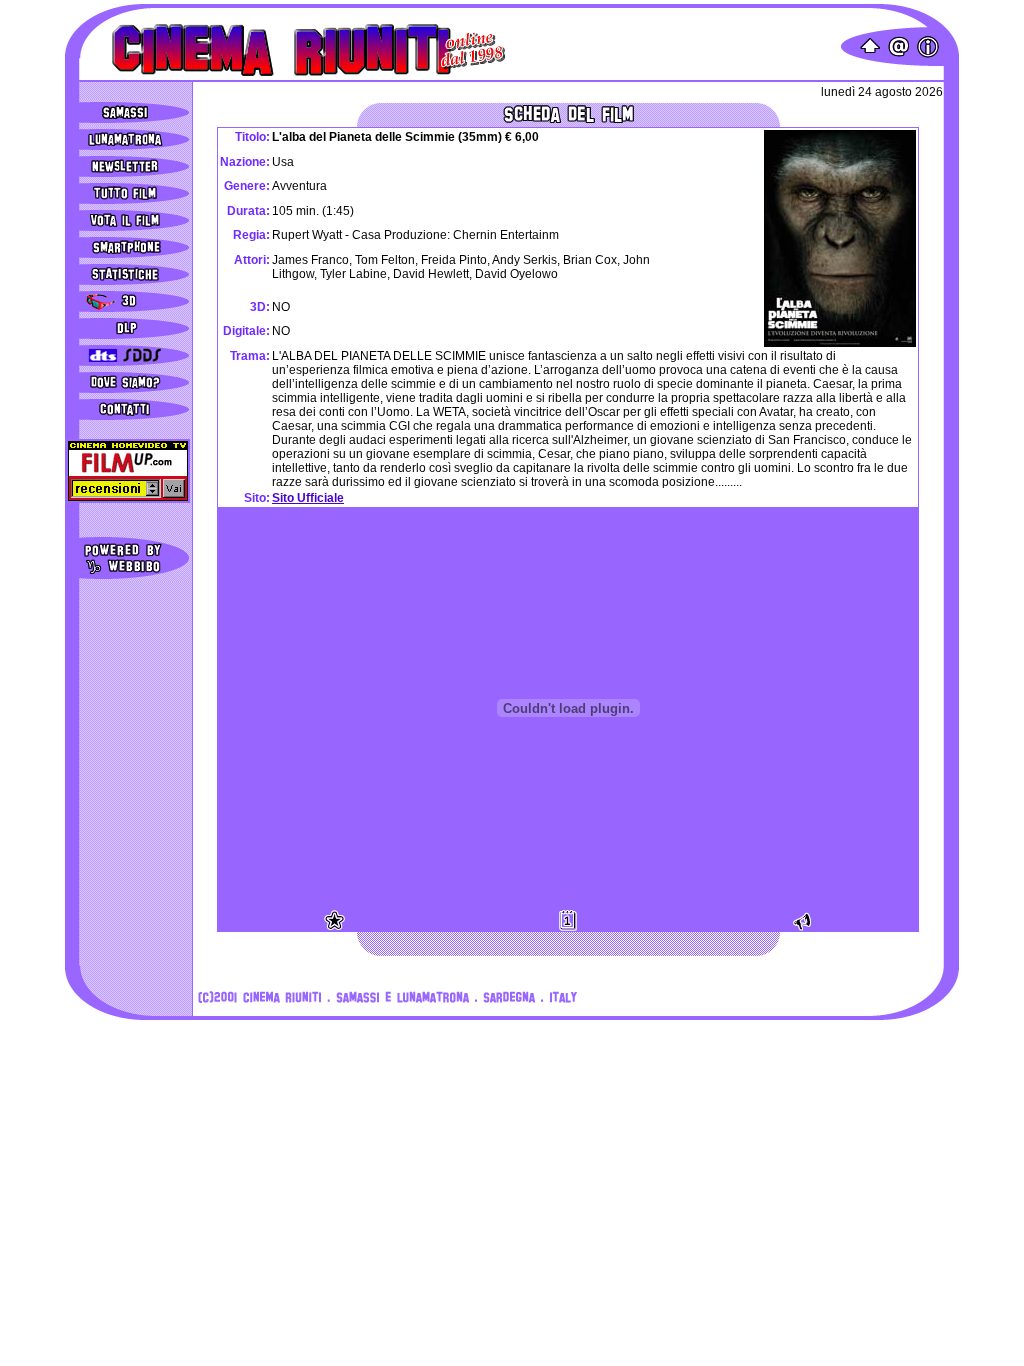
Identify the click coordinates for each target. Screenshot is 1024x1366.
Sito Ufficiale (308, 498)
